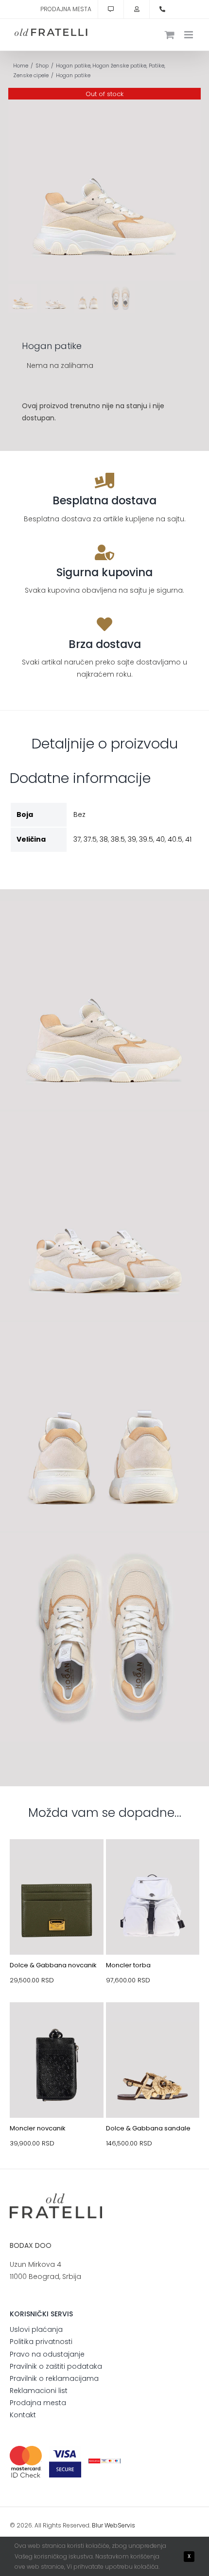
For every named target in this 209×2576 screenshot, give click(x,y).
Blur (97, 2525)
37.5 (90, 839)
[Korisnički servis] (111, 9)
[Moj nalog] (137, 9)
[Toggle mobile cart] (170, 35)
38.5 (118, 839)
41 (188, 839)
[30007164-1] (57, 1862)
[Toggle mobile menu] (189, 35)
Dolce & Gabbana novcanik (53, 1965)
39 (132, 839)
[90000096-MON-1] (57, 2025)
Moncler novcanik (38, 2128)
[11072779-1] (153, 2025)
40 (160, 839)
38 (104, 839)
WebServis (120, 2525)
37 (77, 839)
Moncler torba (128, 1965)
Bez (79, 814)
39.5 (146, 839)
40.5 (175, 839)
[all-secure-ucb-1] (104, 2462)
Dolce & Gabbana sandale (148, 2128)
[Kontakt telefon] (162, 9)
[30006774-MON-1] (153, 1862)
